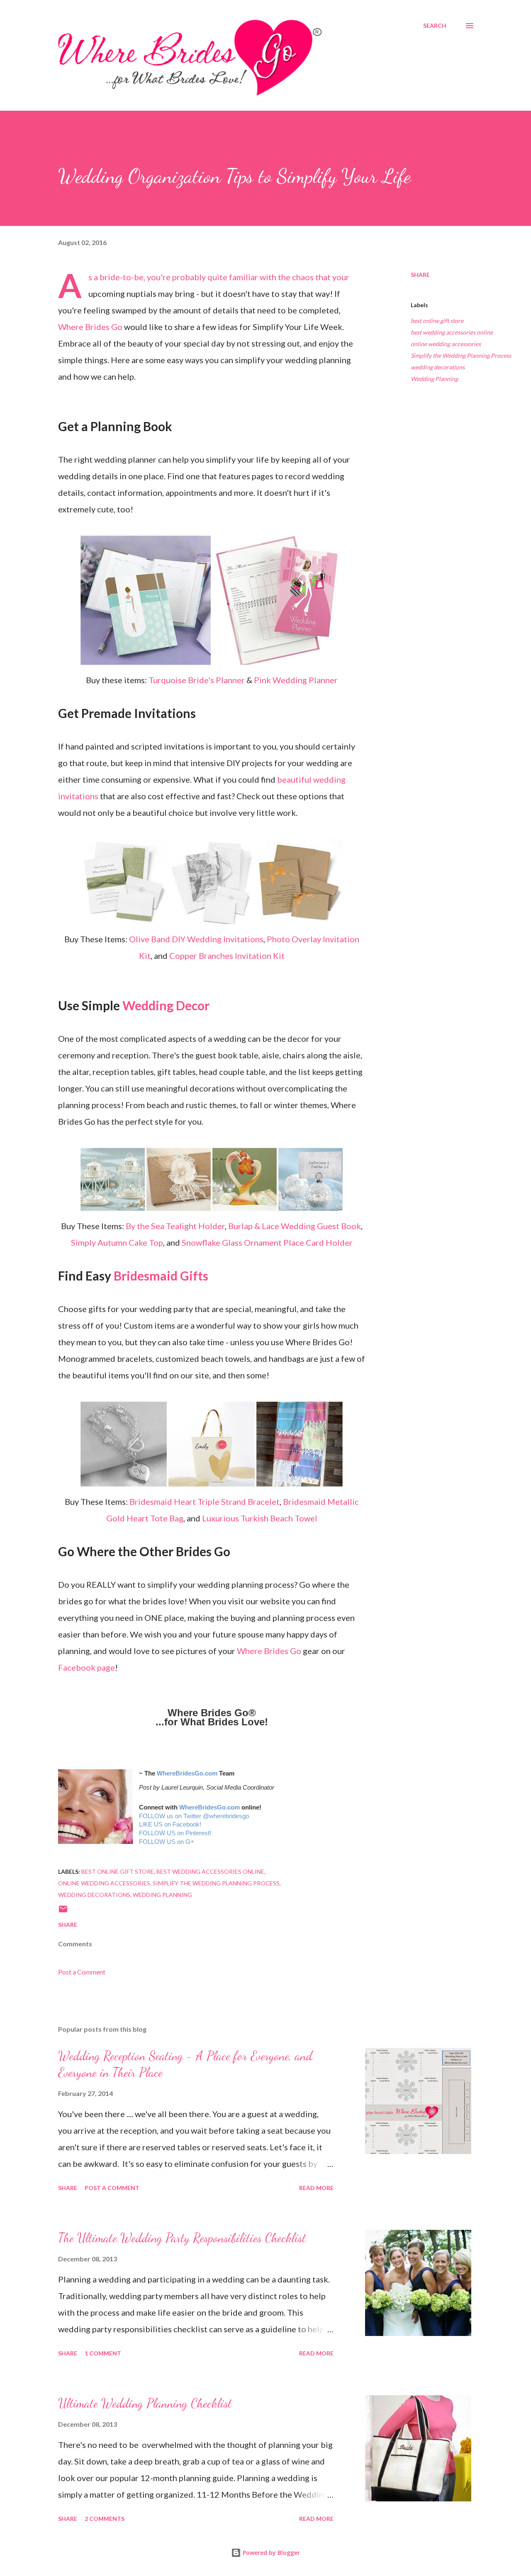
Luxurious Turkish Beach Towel (260, 1518)
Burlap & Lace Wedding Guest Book (295, 1226)
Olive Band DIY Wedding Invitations (196, 939)
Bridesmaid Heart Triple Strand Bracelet (205, 1501)
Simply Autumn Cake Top (117, 1242)
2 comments (105, 2519)
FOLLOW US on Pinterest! (175, 1833)
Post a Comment (82, 1972)
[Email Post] (63, 1912)
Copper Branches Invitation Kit (227, 956)
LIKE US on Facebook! (170, 1824)
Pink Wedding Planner (296, 680)
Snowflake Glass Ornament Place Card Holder (267, 1242)
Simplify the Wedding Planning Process (461, 355)
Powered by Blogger (270, 2553)
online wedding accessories (446, 344)
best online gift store (437, 321)
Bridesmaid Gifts (161, 1276)
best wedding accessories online (452, 332)
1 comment (103, 2353)
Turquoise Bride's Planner (197, 680)
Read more (316, 2188)
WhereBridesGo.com (187, 1773)
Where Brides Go (90, 327)
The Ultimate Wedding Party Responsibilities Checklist (182, 2238)
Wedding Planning (434, 379)
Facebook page (86, 1667)
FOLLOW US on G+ (167, 1842)
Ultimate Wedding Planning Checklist (145, 2403)
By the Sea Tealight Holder (175, 1226)
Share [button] (420, 275)
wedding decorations (438, 367)
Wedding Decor (166, 1005)
